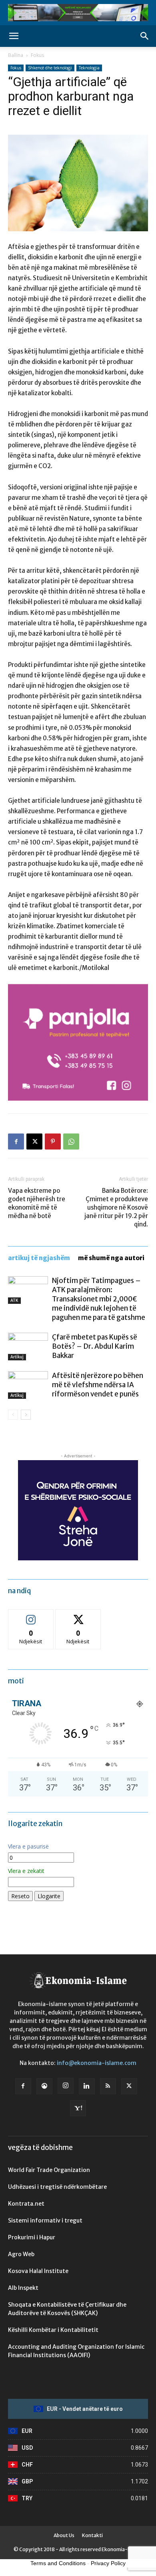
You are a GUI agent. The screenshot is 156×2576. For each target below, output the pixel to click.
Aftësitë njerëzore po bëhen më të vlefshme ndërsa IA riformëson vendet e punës (98, 1385)
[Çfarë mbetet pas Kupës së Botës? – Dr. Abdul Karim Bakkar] (28, 1347)
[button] (14, 36)
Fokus (37, 55)
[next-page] (26, 1415)
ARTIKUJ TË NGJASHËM (39, 1258)
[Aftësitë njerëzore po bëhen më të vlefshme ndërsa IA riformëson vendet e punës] (28, 1385)
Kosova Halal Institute (38, 2271)
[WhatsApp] (71, 1142)
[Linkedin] (87, 2086)
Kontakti (92, 2535)
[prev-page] (13, 1415)
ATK (14, 1300)
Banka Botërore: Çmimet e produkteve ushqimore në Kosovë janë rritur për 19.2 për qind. (116, 1207)
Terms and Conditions (58, 2563)
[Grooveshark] (44, 2086)
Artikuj (17, 1357)
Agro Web (21, 2254)
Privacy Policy (108, 2563)
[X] (34, 1142)
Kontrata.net (26, 2204)
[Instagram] (66, 2086)
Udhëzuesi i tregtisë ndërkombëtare (57, 2187)
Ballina (16, 55)
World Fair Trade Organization (49, 2170)
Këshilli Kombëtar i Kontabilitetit (53, 2330)
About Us (64, 2535)
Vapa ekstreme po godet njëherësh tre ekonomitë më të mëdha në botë (37, 1203)
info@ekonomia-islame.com (97, 2063)
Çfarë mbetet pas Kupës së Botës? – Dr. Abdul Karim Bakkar (95, 1346)
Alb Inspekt (23, 2288)
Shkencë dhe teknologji (50, 68)
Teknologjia (89, 68)
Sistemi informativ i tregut (45, 2220)
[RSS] (108, 2086)
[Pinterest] (53, 1142)
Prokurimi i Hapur (32, 2237)
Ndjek (31, 1615)
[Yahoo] (78, 2108)
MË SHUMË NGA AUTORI (111, 1258)
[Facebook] (16, 1142)
